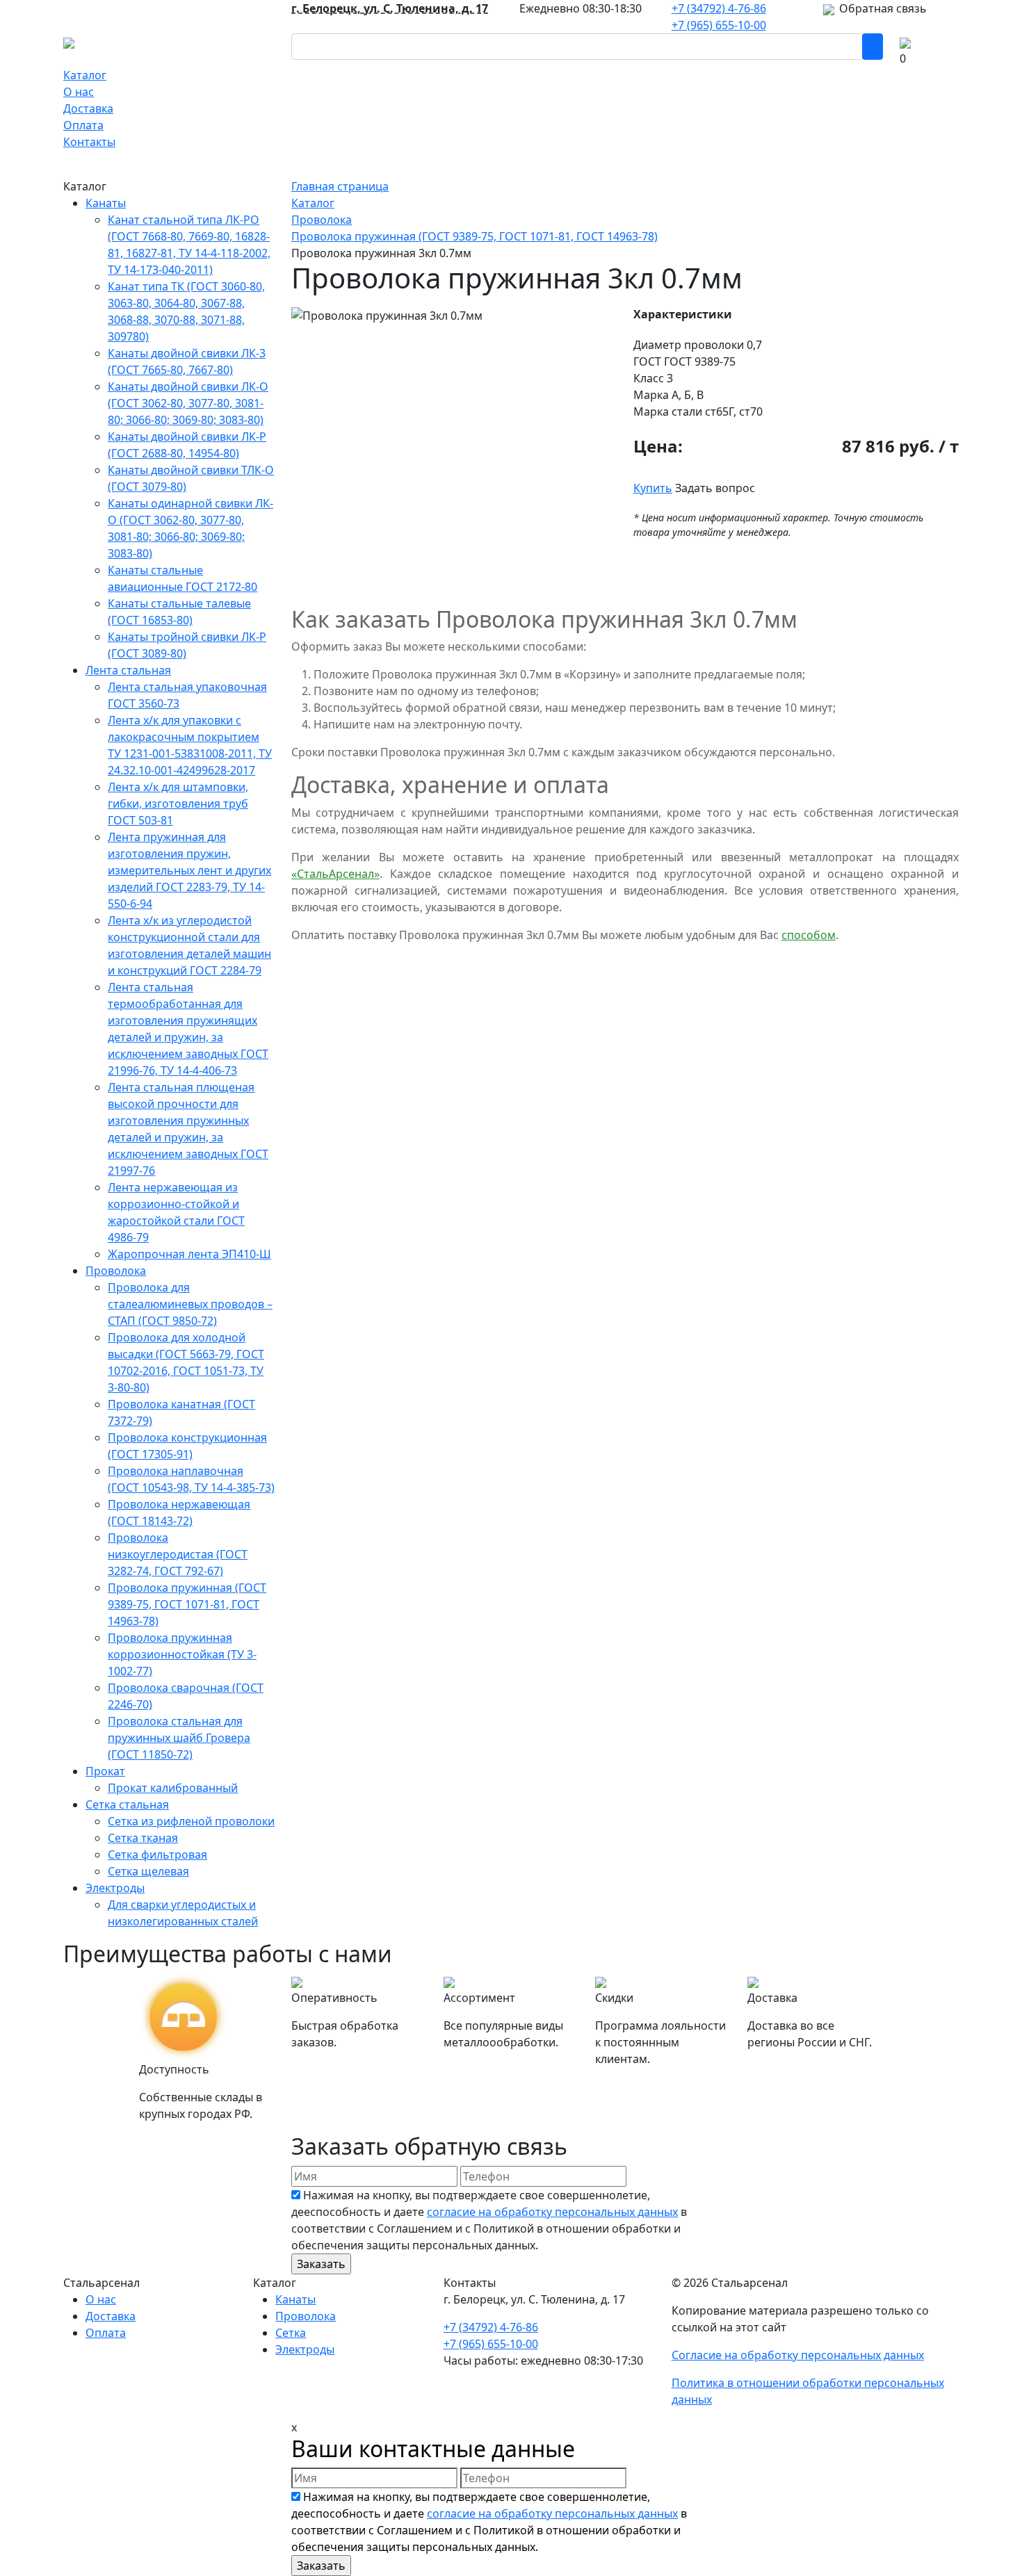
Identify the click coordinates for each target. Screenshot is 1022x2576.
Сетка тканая (143, 1838)
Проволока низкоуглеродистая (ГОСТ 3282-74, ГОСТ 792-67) (178, 1554)
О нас (79, 92)
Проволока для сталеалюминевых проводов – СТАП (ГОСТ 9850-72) (190, 1304)
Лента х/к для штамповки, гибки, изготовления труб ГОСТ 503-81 (178, 804)
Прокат (105, 1771)
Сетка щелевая (148, 1871)
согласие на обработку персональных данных (552, 2212)
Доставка (88, 108)
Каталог (85, 75)
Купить (653, 488)
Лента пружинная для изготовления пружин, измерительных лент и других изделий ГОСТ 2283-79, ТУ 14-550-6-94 (189, 870)
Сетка (291, 2333)
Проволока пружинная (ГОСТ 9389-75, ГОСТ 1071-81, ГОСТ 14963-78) (187, 1604)
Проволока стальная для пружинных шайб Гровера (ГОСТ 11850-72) (179, 1738)
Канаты (106, 203)
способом (809, 935)
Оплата (83, 125)
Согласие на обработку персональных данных (798, 2355)
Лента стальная (128, 670)
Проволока (116, 1271)
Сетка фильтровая (157, 1854)
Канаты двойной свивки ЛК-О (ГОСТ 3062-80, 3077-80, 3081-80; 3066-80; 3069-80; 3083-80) (188, 403)
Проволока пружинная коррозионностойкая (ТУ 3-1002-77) (182, 1654)
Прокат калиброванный (173, 1788)
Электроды (115, 1888)
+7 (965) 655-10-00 (719, 25)
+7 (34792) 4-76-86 (719, 8)
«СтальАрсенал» (335, 874)
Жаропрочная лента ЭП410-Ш (189, 1254)
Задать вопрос (715, 488)
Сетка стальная (127, 1804)
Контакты (89, 142)
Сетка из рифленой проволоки (191, 1821)
